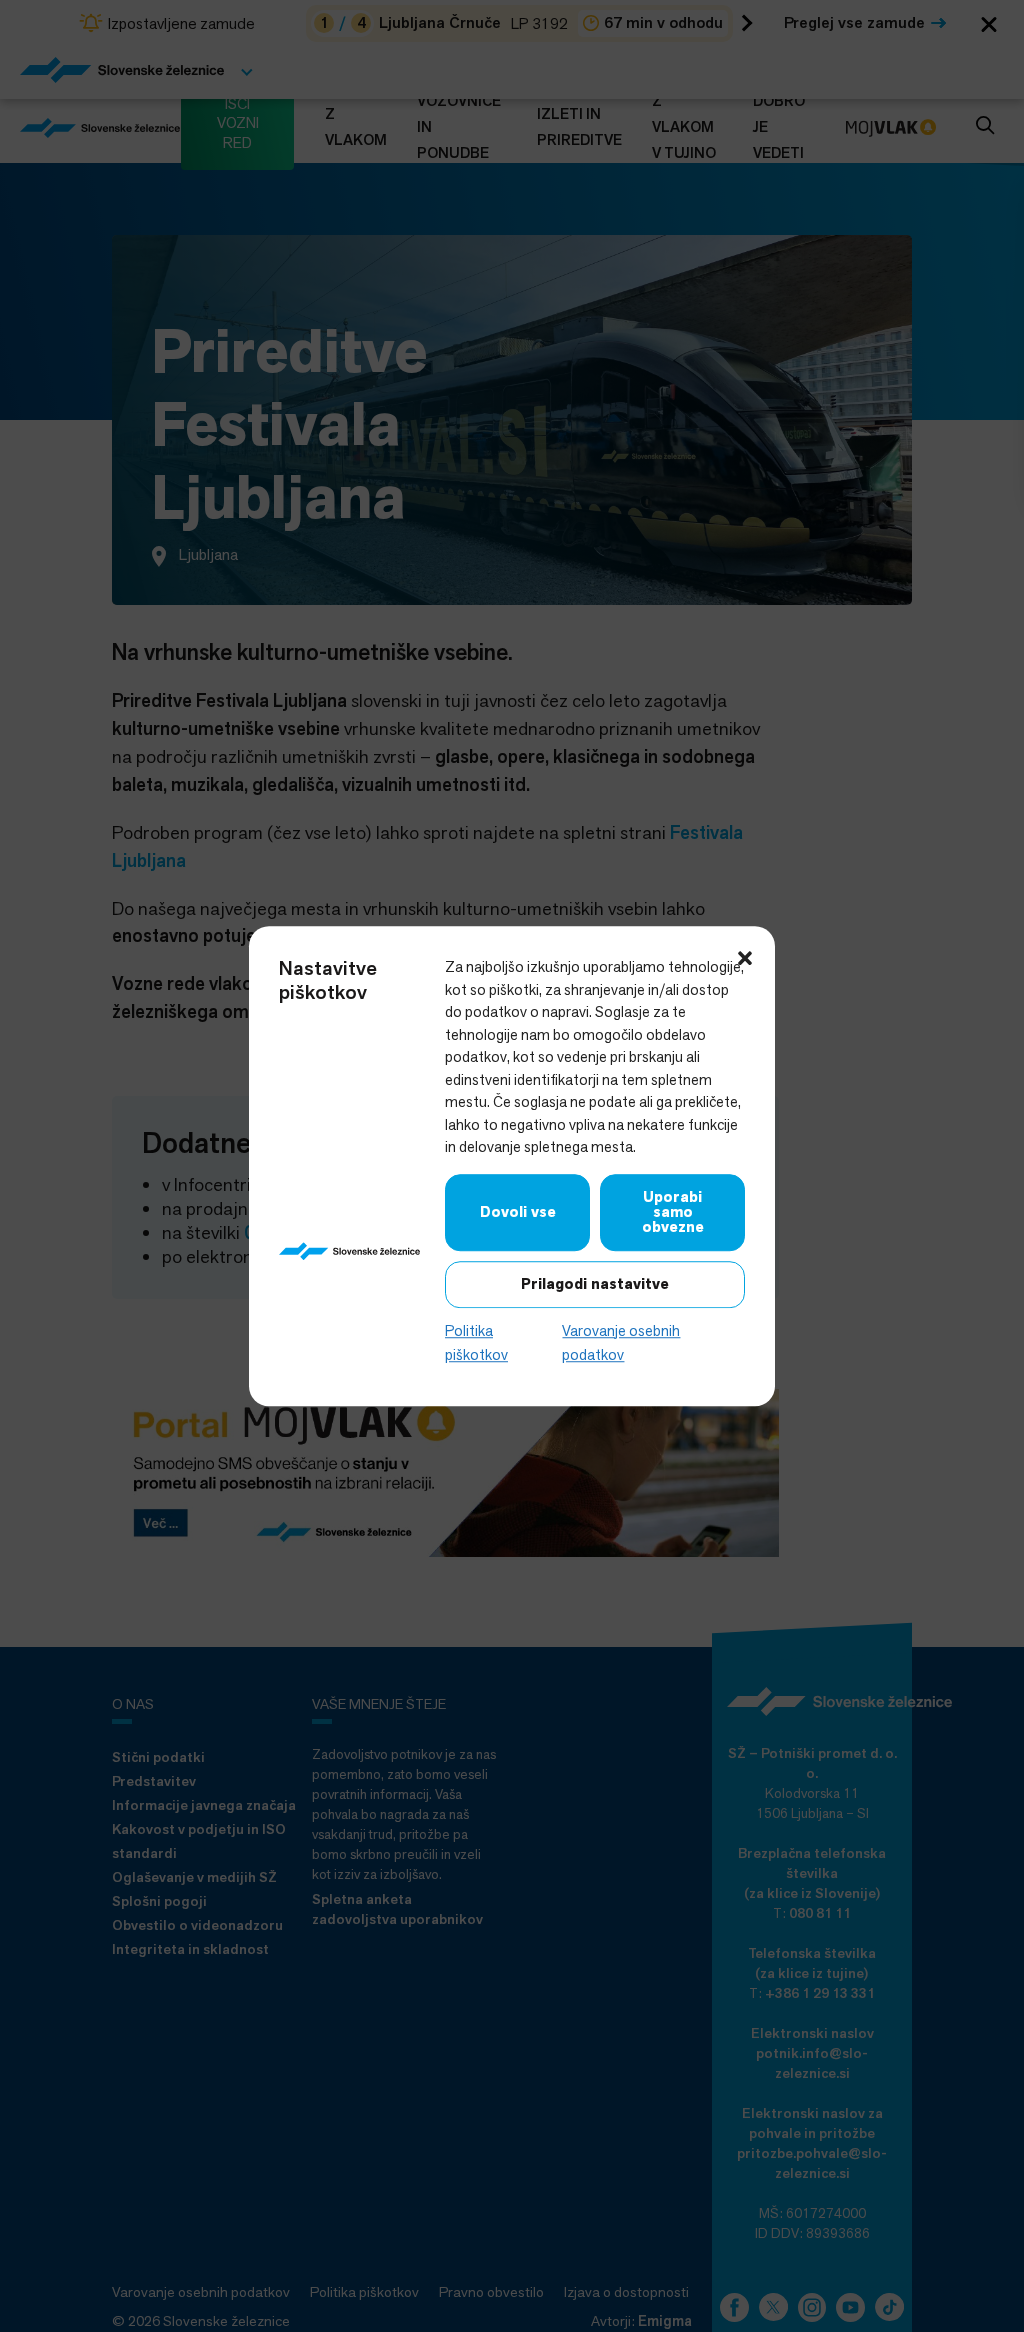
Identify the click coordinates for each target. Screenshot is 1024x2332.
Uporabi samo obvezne (673, 1212)
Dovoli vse (518, 1212)
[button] (745, 956)
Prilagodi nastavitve (595, 1284)
